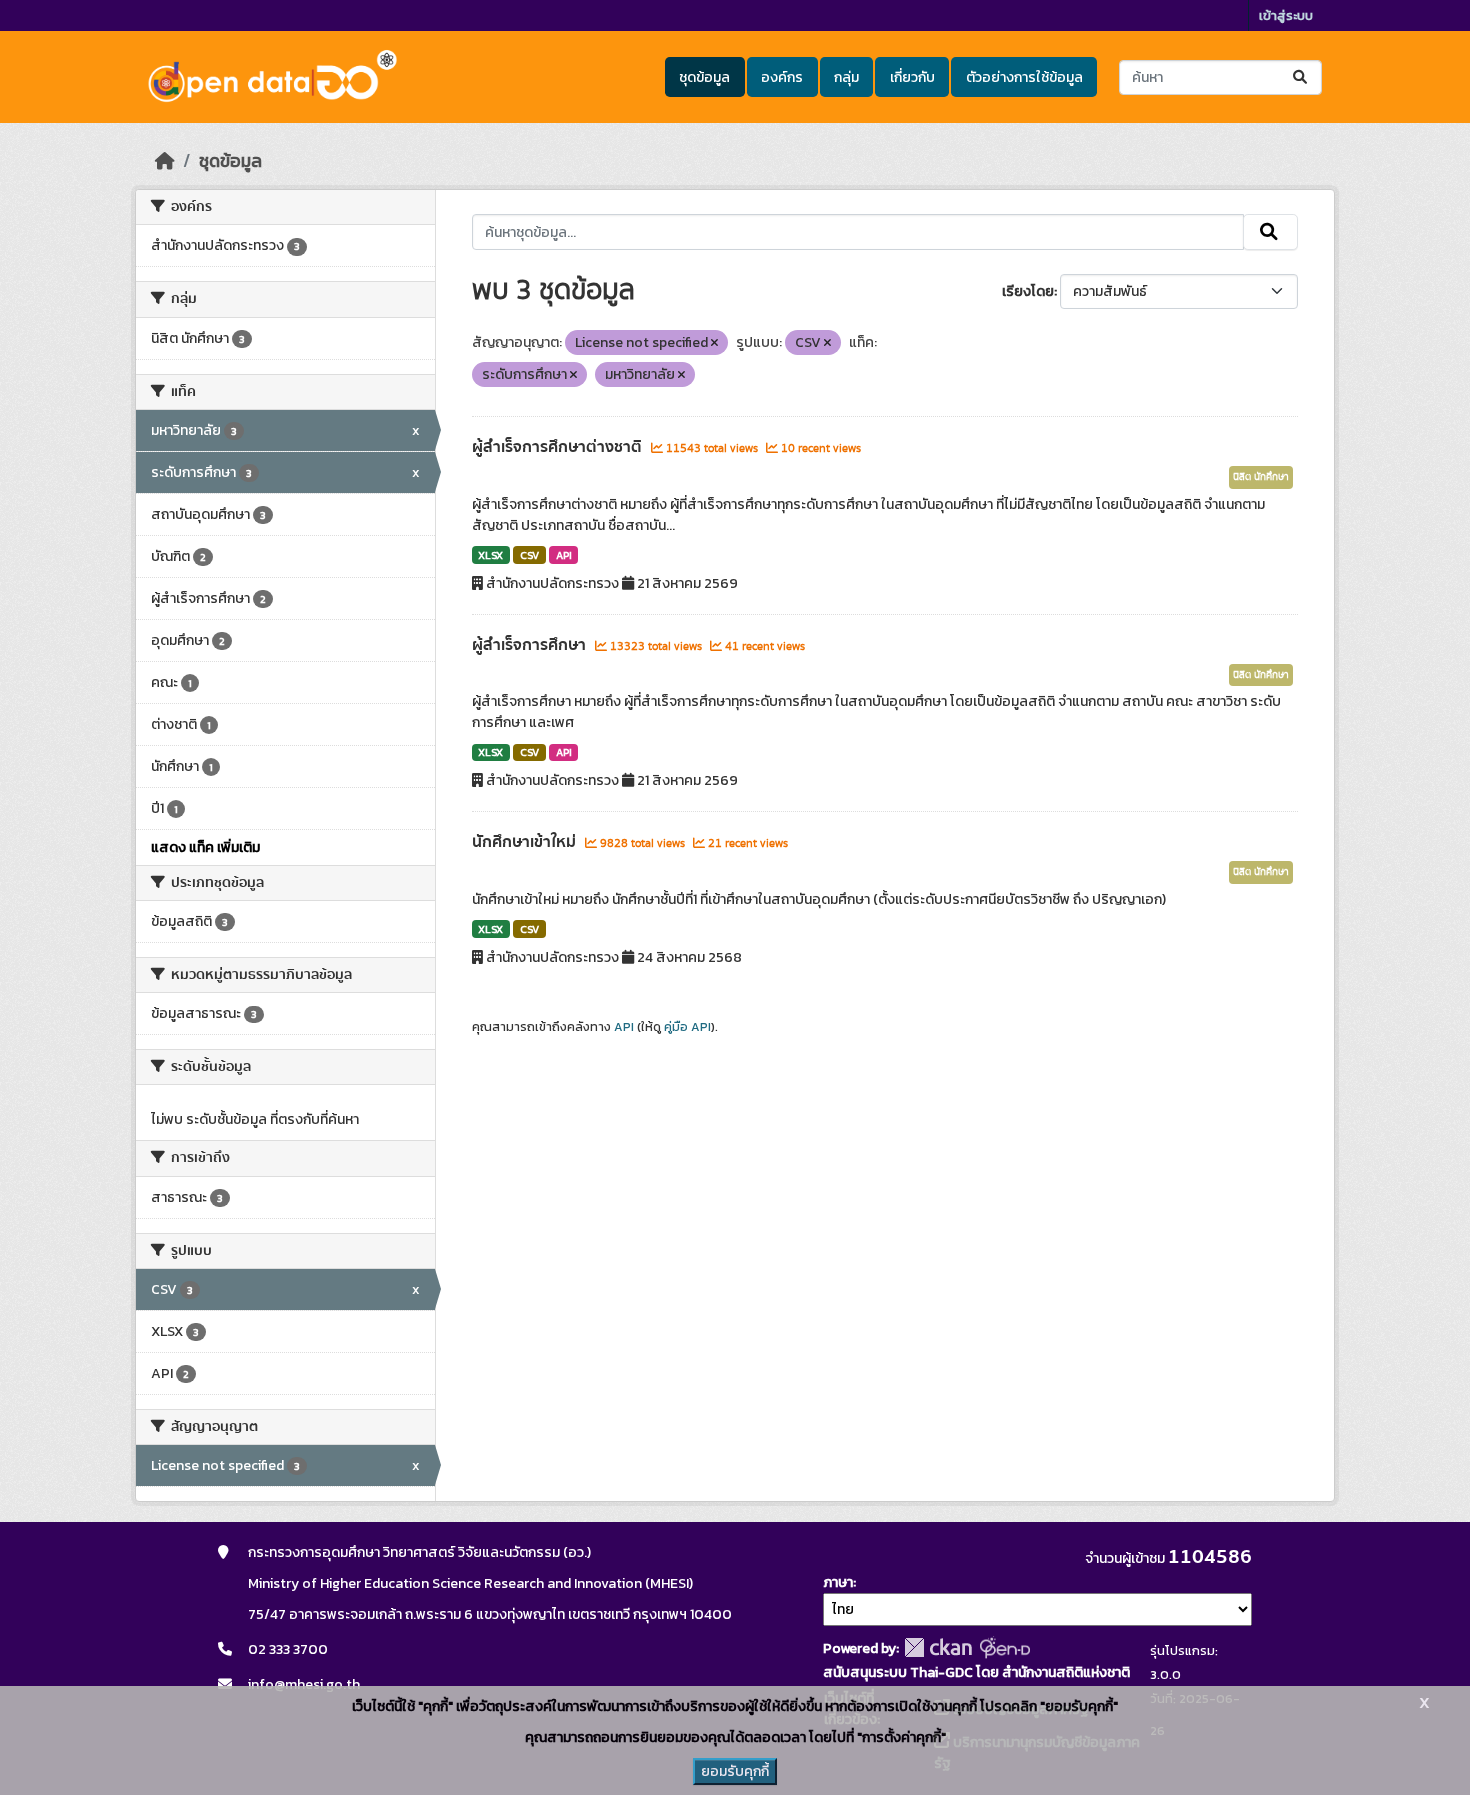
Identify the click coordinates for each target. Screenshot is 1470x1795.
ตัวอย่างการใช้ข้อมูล (1024, 77)
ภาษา (838, 1582)
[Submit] (1301, 77)
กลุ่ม (846, 77)
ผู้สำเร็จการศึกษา (531, 645)
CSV (529, 555)
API (564, 555)
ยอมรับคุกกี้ (735, 1771)
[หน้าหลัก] (165, 161)
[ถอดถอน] (714, 343)
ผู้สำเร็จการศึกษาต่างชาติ (559, 447)
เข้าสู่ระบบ (1286, 15)
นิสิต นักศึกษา (1261, 477)
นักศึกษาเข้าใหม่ (526, 842)
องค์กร (782, 77)
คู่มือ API (687, 1027)
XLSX (490, 555)
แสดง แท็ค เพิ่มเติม (205, 847)
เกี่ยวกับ (912, 77)
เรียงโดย (1028, 291)
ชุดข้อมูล (704, 77)
